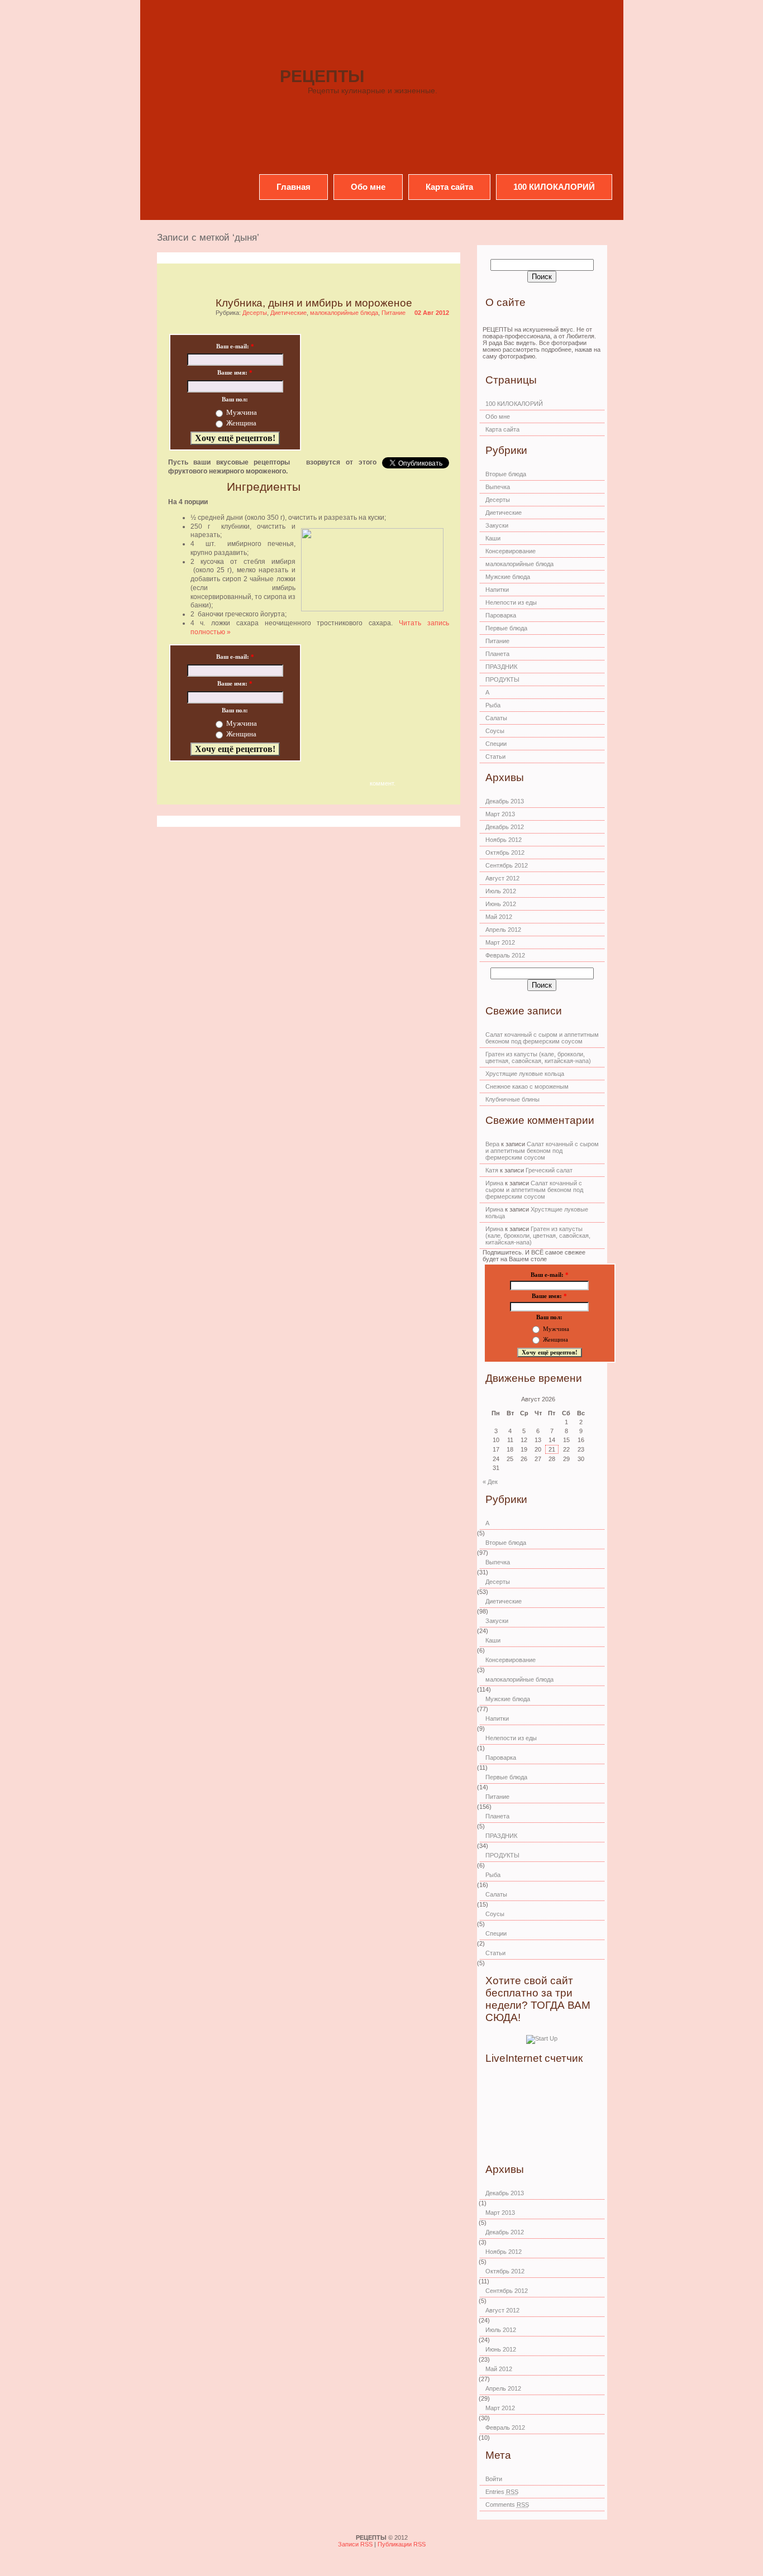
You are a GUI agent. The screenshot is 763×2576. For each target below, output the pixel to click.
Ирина (494, 1183)
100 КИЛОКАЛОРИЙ (554, 187)
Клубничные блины (512, 1099)
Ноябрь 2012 (504, 840)
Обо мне (368, 187)
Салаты (496, 718)
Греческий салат (549, 1170)
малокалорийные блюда (344, 313)
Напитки (497, 590)
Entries (502, 2492)
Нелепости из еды (511, 602)
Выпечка (498, 487)
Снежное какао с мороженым (527, 1086)
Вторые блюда (506, 474)
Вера (492, 1144)
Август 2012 (502, 878)
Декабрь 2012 (505, 827)
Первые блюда (506, 628)
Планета (497, 654)
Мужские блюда (508, 577)
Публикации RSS (402, 2544)
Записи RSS (356, 2544)
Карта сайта (449, 187)
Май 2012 (499, 917)
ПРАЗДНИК (501, 667)
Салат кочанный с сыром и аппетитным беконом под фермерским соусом (542, 1038)
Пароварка (501, 615)
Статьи (495, 756)
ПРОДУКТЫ (502, 679)
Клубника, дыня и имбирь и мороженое (314, 303)
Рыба (493, 705)
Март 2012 (500, 942)
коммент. (383, 783)
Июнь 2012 (501, 904)
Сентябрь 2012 (507, 865)
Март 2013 (500, 814)
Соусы (495, 731)
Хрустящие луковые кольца (525, 1074)
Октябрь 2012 (505, 853)
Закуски (497, 525)
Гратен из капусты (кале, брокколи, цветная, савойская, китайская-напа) (538, 1057)
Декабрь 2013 (505, 801)
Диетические (288, 313)
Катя (492, 1170)
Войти (494, 2479)
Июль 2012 (501, 891)
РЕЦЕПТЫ (322, 76)
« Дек (490, 1482)
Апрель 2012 (503, 930)
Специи (496, 744)
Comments (507, 2505)
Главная (294, 187)
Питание (394, 313)
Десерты (255, 313)
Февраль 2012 (505, 955)
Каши (493, 538)
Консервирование (511, 551)
